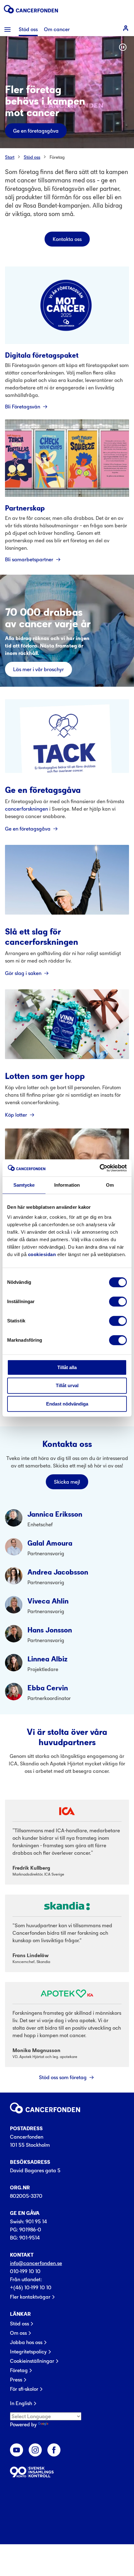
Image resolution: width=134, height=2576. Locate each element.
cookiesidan (42, 1254)
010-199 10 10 (25, 2271)
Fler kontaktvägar (30, 2297)
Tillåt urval (67, 1385)
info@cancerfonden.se (36, 2263)
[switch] (118, 1302)
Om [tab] (110, 1185)
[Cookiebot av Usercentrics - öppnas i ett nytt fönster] (100, 1168)
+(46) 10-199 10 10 (31, 2287)
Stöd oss (32, 157)
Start (10, 157)
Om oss (18, 2333)
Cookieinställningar (32, 2361)
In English (21, 2403)
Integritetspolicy (28, 2352)
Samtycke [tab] (24, 1185)
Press (16, 2380)
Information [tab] (67, 1185)
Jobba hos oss (26, 2342)
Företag (57, 157)
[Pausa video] (123, 47)
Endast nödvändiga (67, 1404)
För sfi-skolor (24, 2389)
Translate (60, 2424)
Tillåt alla (67, 1367)
